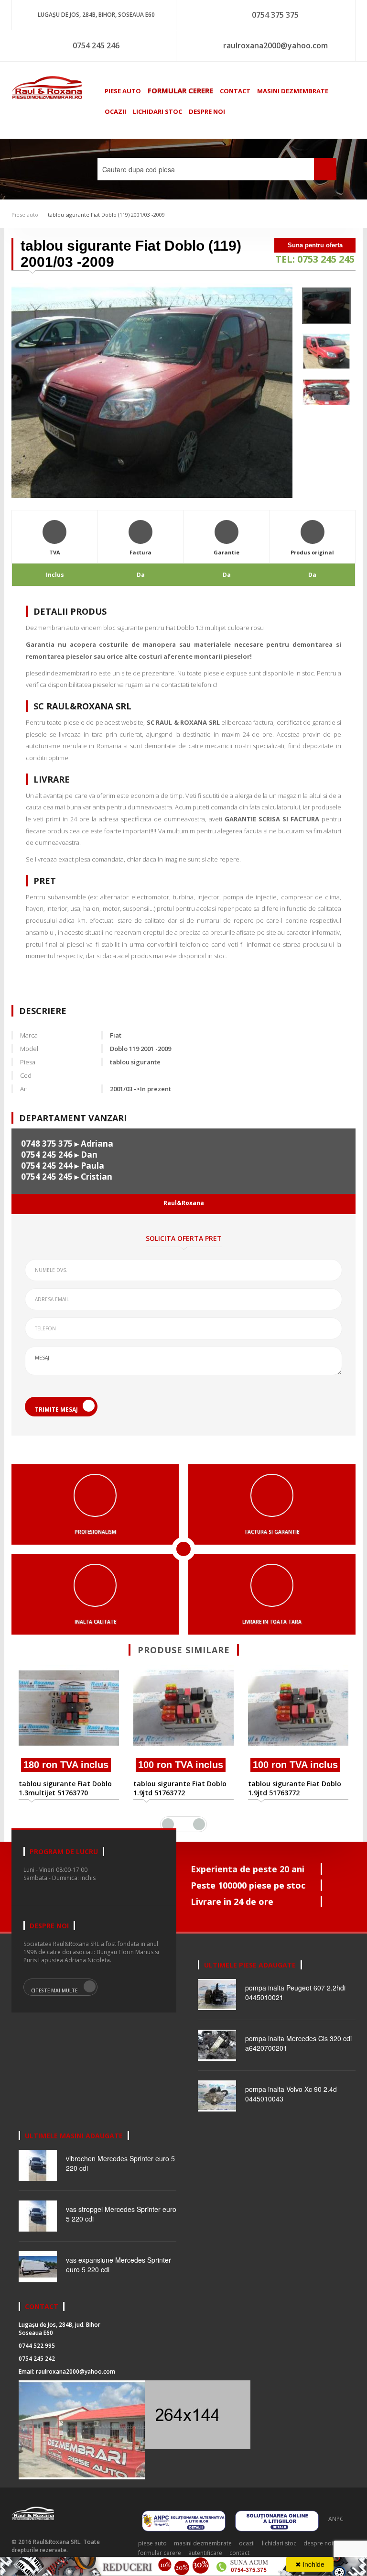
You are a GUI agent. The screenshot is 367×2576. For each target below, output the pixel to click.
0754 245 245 (47, 1177)
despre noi (207, 111)
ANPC (336, 2519)
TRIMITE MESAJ (56, 1410)
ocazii (115, 111)
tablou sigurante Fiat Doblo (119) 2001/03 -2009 (106, 215)
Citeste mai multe (54, 1990)
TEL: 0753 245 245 (315, 259)
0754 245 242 (37, 2359)
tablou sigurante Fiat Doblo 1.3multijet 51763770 (65, 1788)
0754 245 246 (96, 45)
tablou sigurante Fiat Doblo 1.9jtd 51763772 (180, 1788)
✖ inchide (310, 2564)
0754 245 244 (47, 1166)
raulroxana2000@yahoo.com (275, 45)
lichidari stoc (157, 111)
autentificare (205, 2553)
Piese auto (25, 215)
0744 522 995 (37, 2346)
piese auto (123, 91)
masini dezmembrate (293, 91)
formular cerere (180, 90)
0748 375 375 (47, 1144)
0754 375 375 (275, 15)
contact (235, 91)
